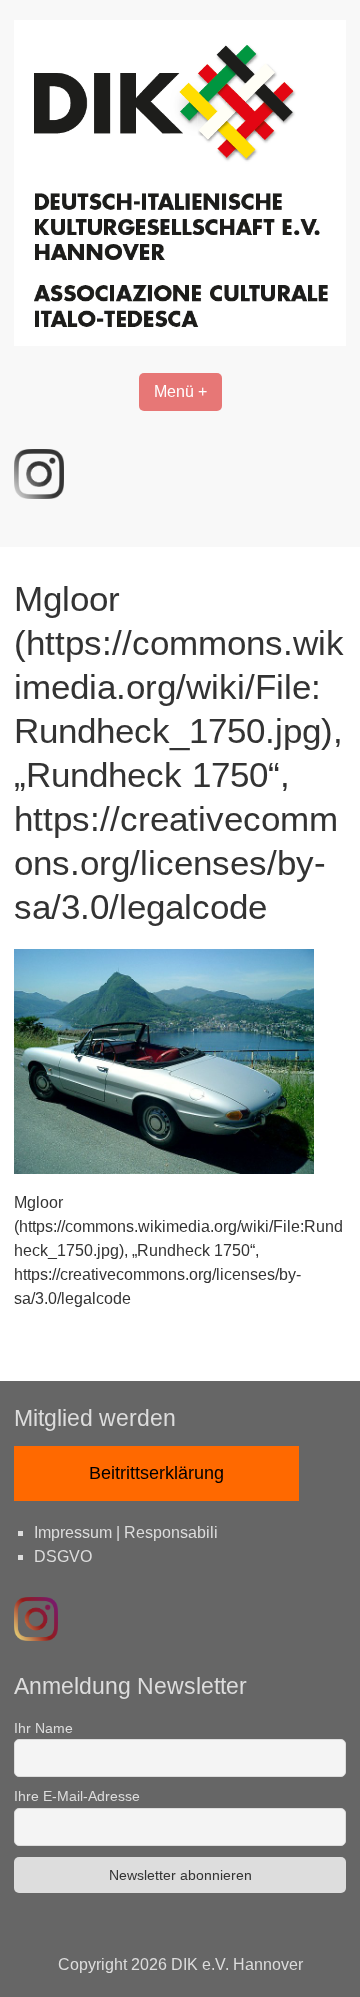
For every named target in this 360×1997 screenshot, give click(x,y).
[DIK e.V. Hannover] (179, 340)
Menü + (180, 391)
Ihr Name (43, 1728)
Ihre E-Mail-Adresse (77, 1796)
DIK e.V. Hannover (237, 1964)
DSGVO (63, 1556)
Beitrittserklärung (156, 1473)
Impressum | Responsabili (126, 1532)
